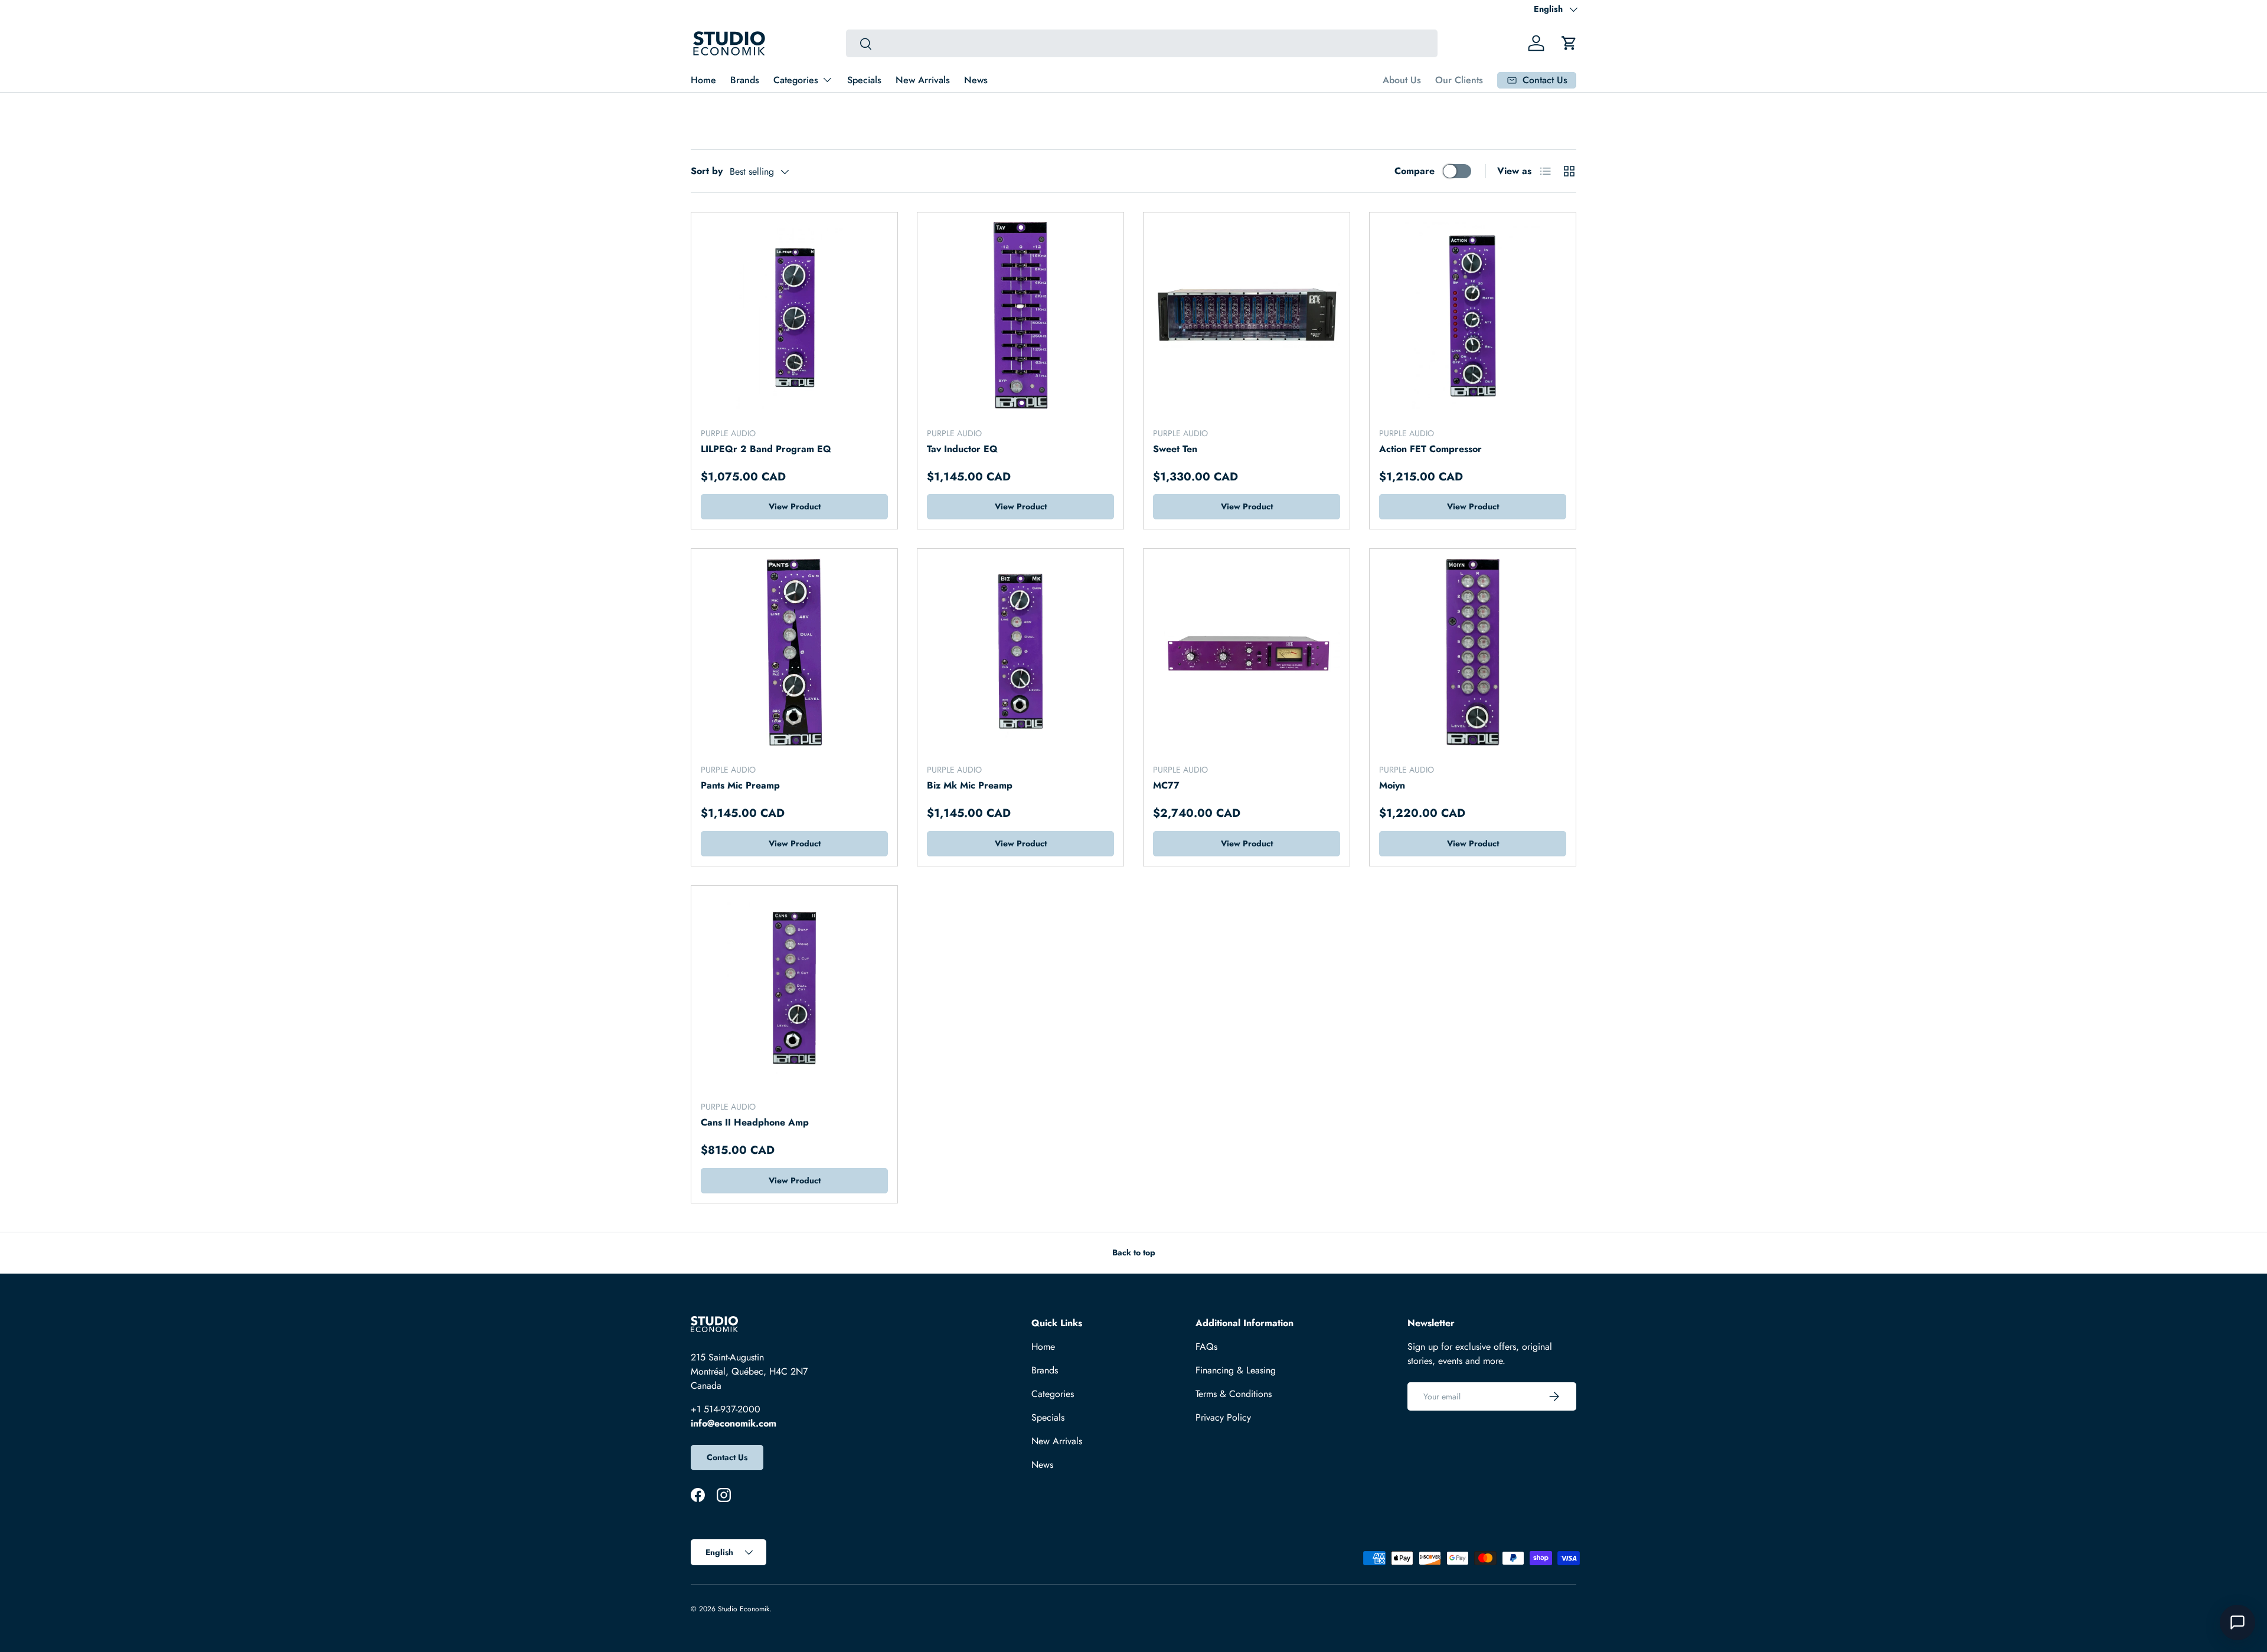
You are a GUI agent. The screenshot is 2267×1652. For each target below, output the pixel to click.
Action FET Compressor (1430, 449)
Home (703, 80)
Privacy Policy (1223, 1417)
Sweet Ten (1175, 449)
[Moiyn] (1473, 652)
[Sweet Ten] (1247, 315)
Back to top (1134, 1252)
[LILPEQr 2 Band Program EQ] (794, 315)
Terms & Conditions (1234, 1394)
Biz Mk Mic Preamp (970, 785)
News (976, 80)
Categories (796, 80)
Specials (864, 80)
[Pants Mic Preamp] (794, 652)
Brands (745, 80)
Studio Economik (744, 1609)
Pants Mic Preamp (740, 785)
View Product (795, 506)
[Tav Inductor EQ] (1020, 315)
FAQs (1206, 1347)
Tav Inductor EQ (962, 449)
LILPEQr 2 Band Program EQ (766, 449)
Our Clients (1459, 80)
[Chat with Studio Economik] (2237, 1622)
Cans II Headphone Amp (755, 1122)
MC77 (1166, 785)
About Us (1402, 80)
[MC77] (1247, 652)
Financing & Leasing (1236, 1370)
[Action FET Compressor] (1473, 315)
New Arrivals (923, 80)
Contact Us (727, 1457)
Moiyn (1392, 785)
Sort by (707, 171)
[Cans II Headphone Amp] (794, 989)
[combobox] (1141, 43)
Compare (1415, 171)
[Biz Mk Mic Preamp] (1020, 652)
